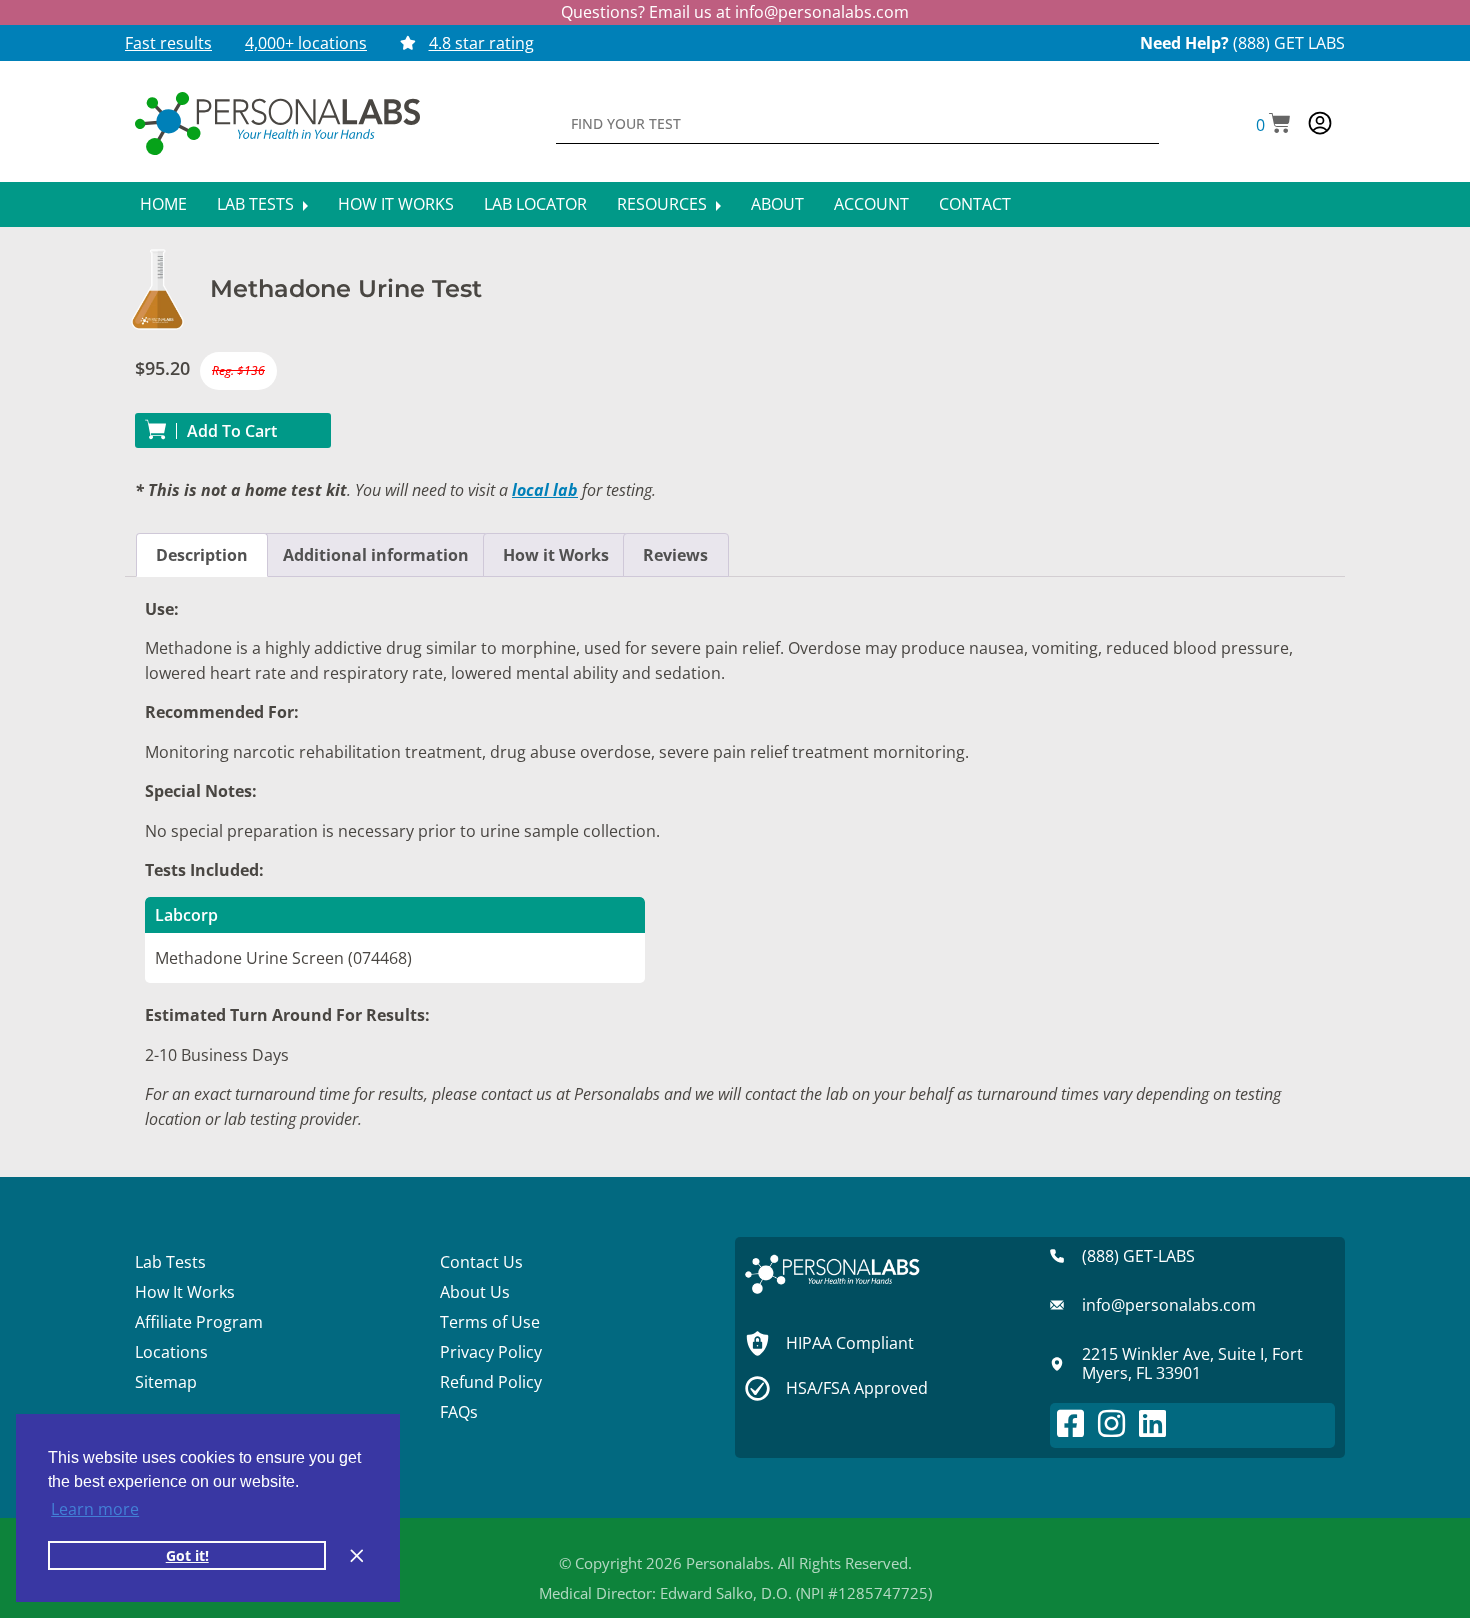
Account (871, 204)
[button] (1273, 125)
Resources (664, 204)
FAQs (459, 1412)
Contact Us (481, 1262)
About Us (475, 1292)
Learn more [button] (95, 1509)
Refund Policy (491, 1382)
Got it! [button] (187, 1555)
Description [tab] (202, 555)
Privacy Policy (491, 1352)
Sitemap (166, 1382)
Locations (171, 1352)
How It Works (396, 204)
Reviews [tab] (675, 555)
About (777, 204)
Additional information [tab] (376, 555)
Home (163, 204)
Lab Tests (257, 204)
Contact (975, 204)
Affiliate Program (199, 1322)
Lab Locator (535, 204)
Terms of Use (490, 1322)
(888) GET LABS (1289, 43)
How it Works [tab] (556, 555)
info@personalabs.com (822, 12)
